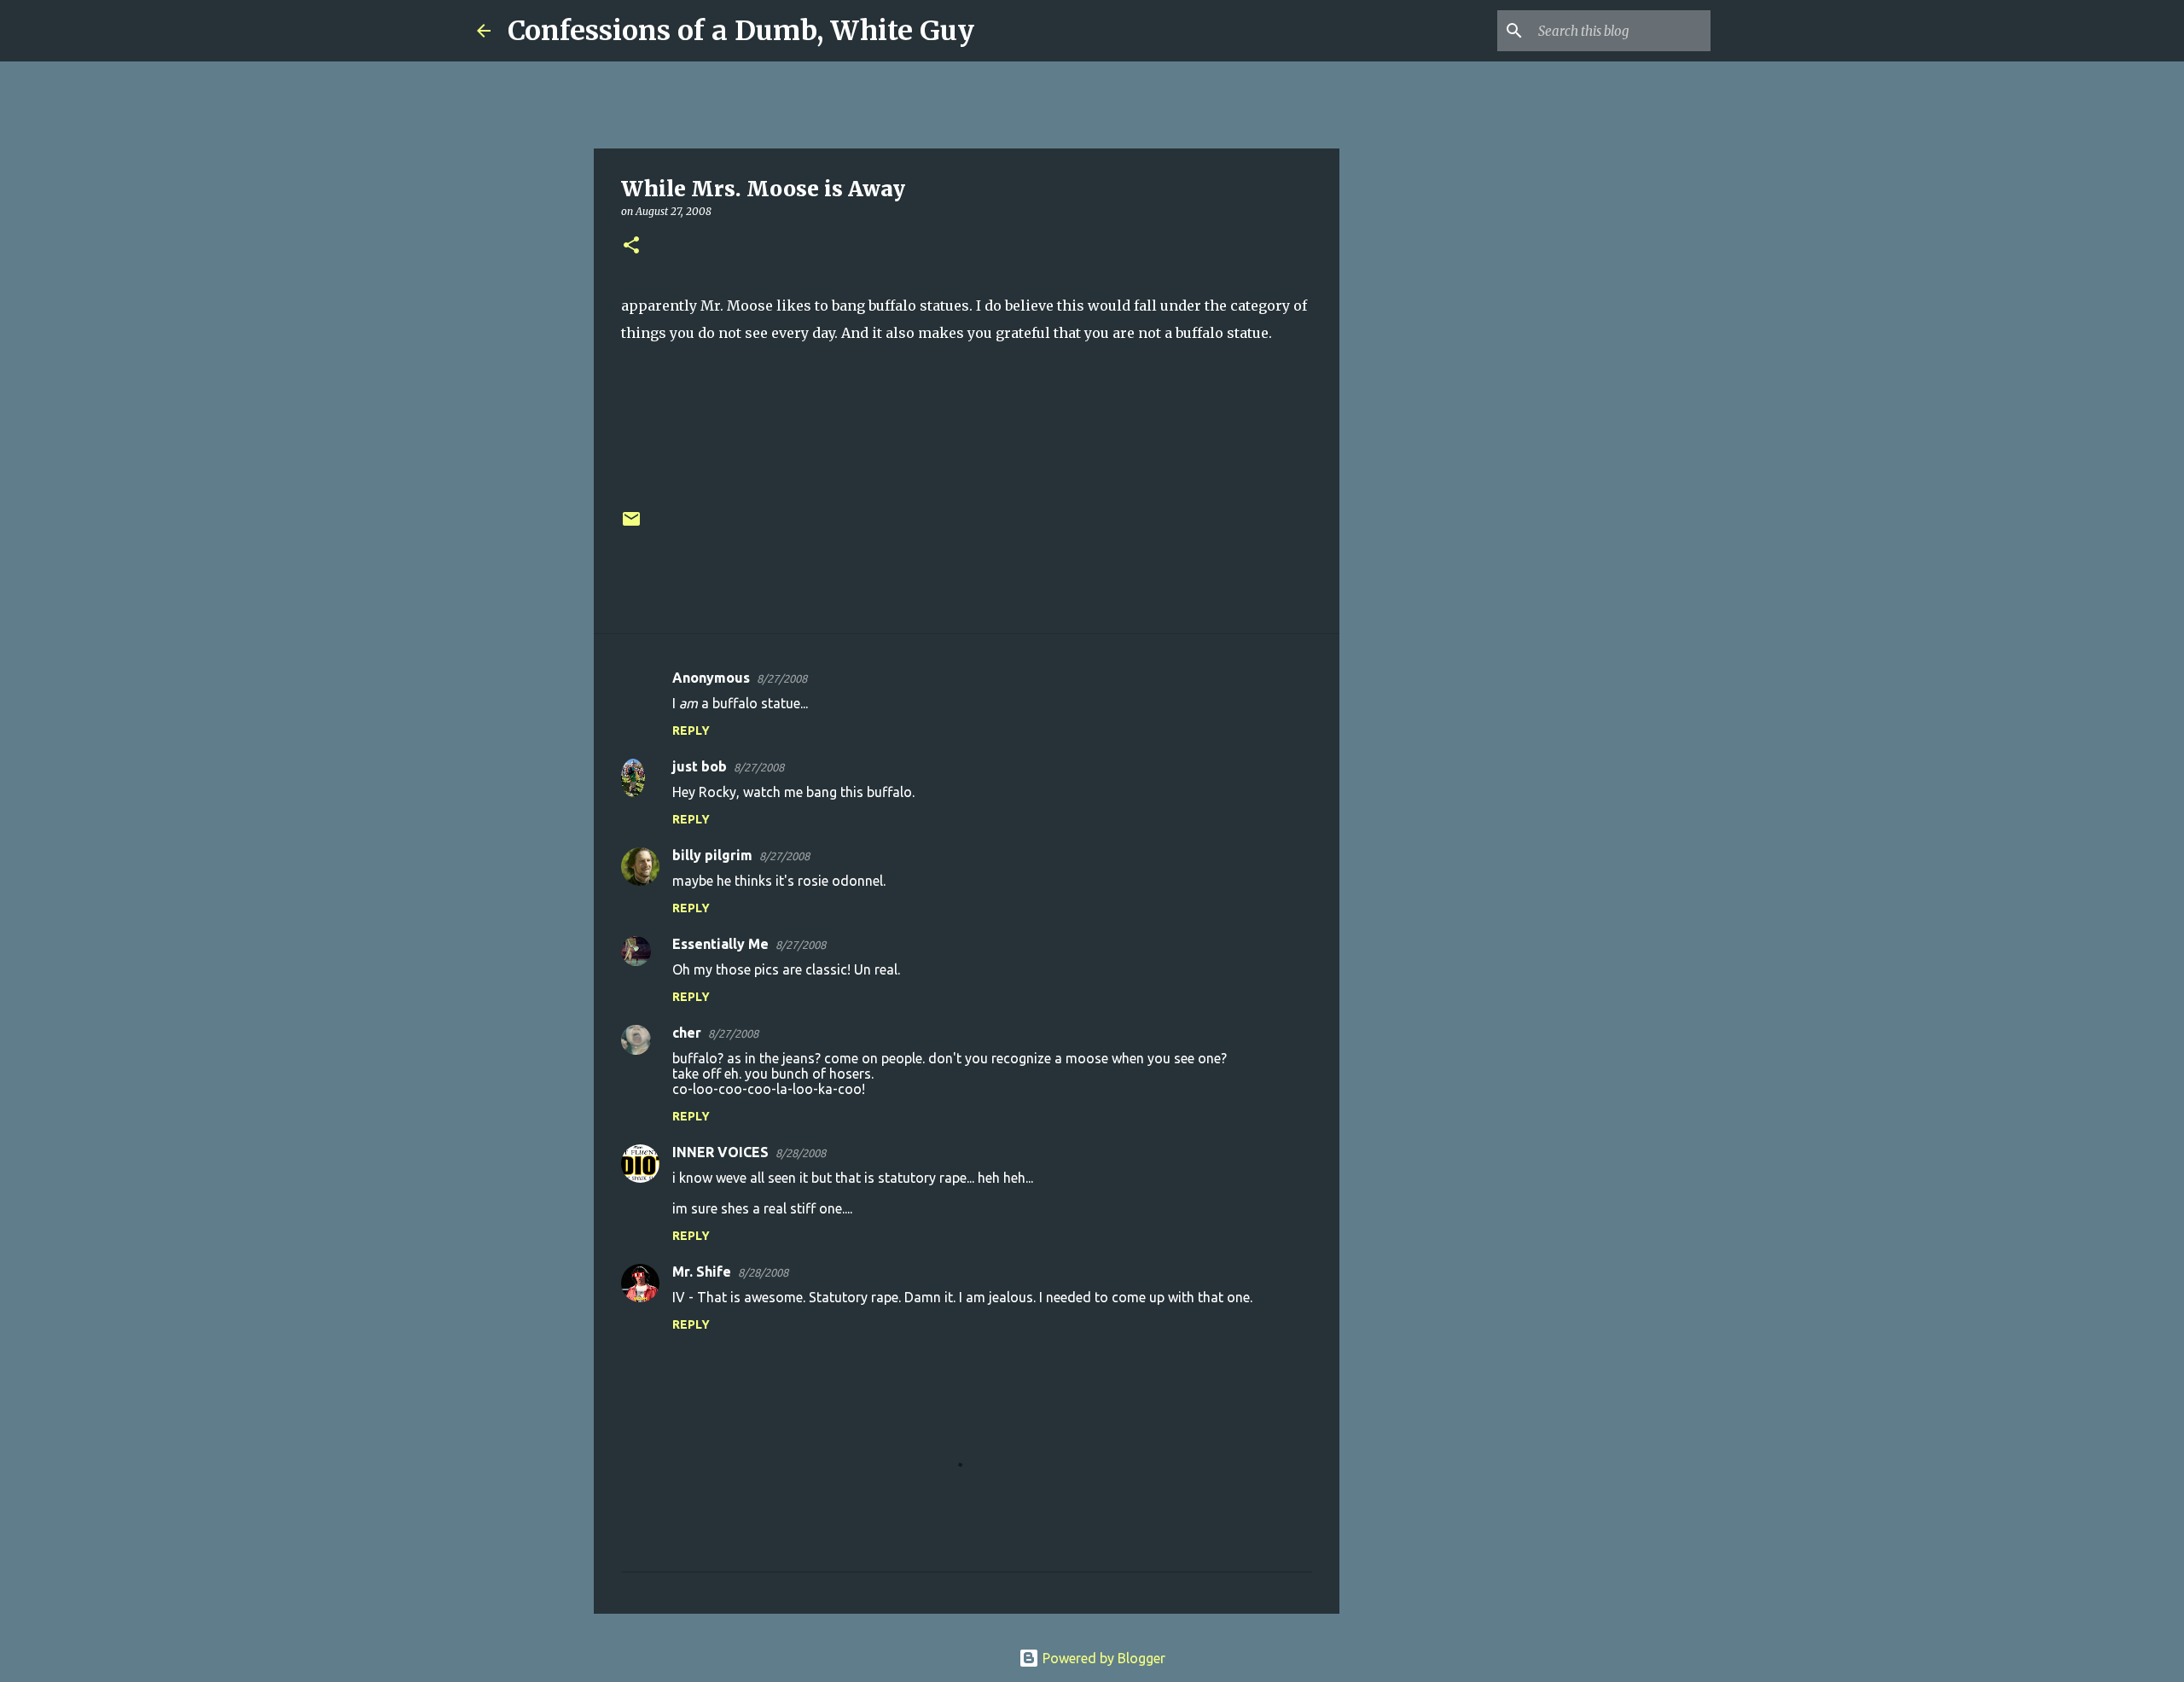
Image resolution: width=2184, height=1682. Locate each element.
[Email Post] (631, 525)
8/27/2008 (782, 678)
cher (687, 1033)
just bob (700, 766)
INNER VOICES (720, 1152)
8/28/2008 (801, 1153)
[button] (631, 246)
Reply (691, 730)
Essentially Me (720, 944)
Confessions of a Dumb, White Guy (741, 31)
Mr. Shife (702, 1272)
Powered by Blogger (1102, 1658)
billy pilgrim (712, 855)
